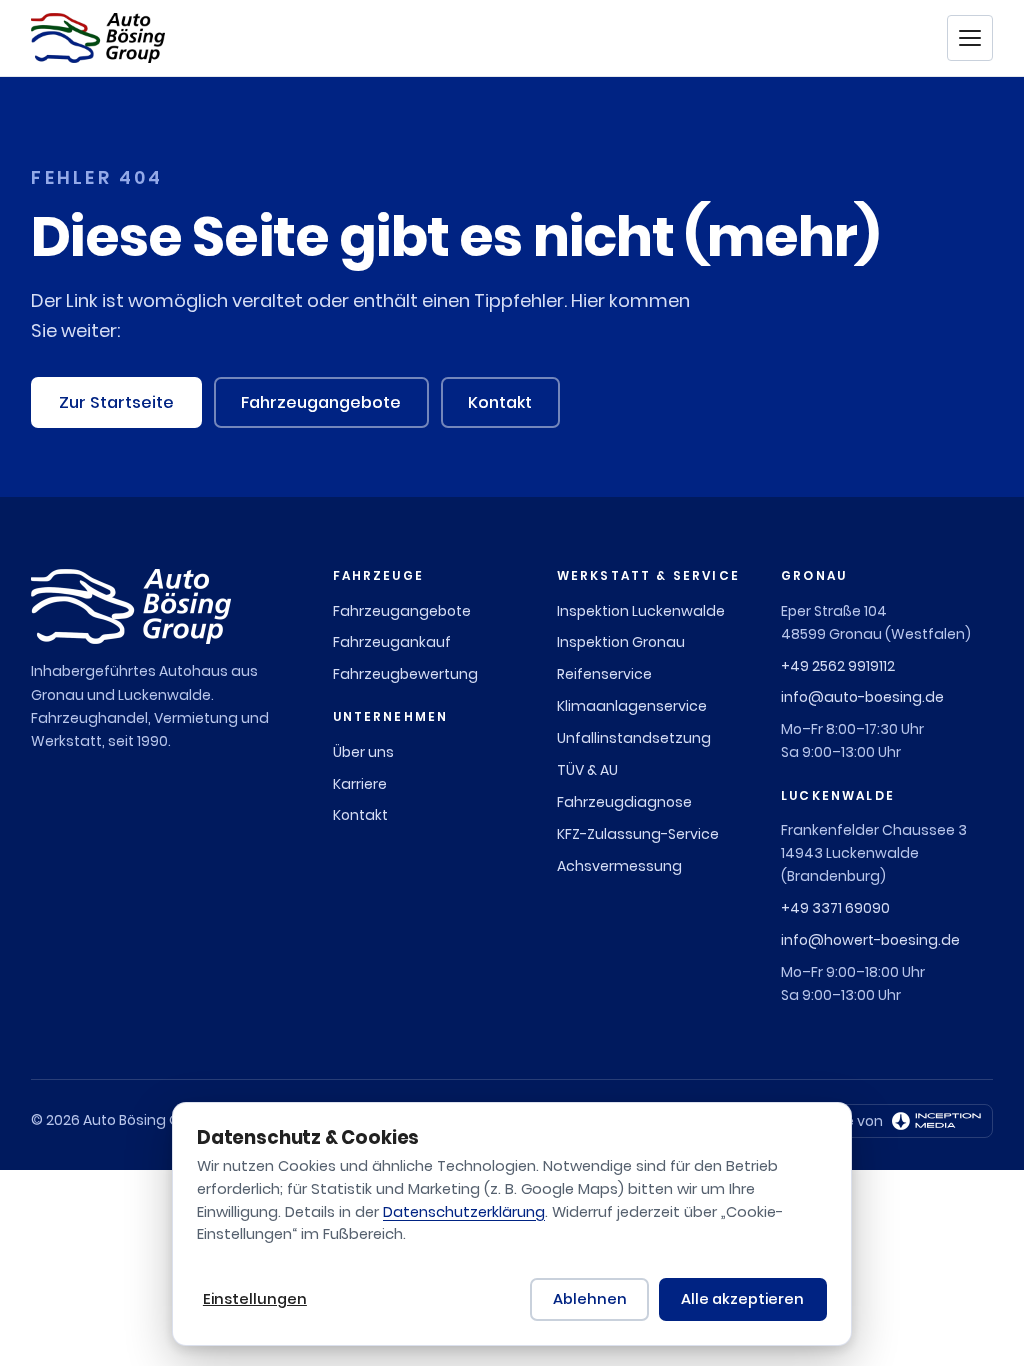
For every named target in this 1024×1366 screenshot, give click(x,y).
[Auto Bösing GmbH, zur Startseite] (97, 38)
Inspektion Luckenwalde (641, 611)
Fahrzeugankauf (392, 642)
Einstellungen (255, 1299)
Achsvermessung (619, 866)
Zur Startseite (116, 402)
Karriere (360, 784)
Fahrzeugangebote (321, 402)
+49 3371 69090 (835, 908)
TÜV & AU (587, 770)
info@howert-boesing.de (870, 940)
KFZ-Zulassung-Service (638, 834)
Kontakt (500, 402)
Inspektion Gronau (621, 642)
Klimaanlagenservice (632, 706)
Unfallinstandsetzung (634, 738)
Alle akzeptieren (742, 1299)
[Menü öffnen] (970, 38)
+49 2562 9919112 (838, 666)
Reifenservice (604, 674)
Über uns (363, 752)
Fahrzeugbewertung (405, 674)
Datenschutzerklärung (464, 1212)
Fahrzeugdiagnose (624, 802)
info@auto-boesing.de (862, 697)
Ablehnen (590, 1299)
